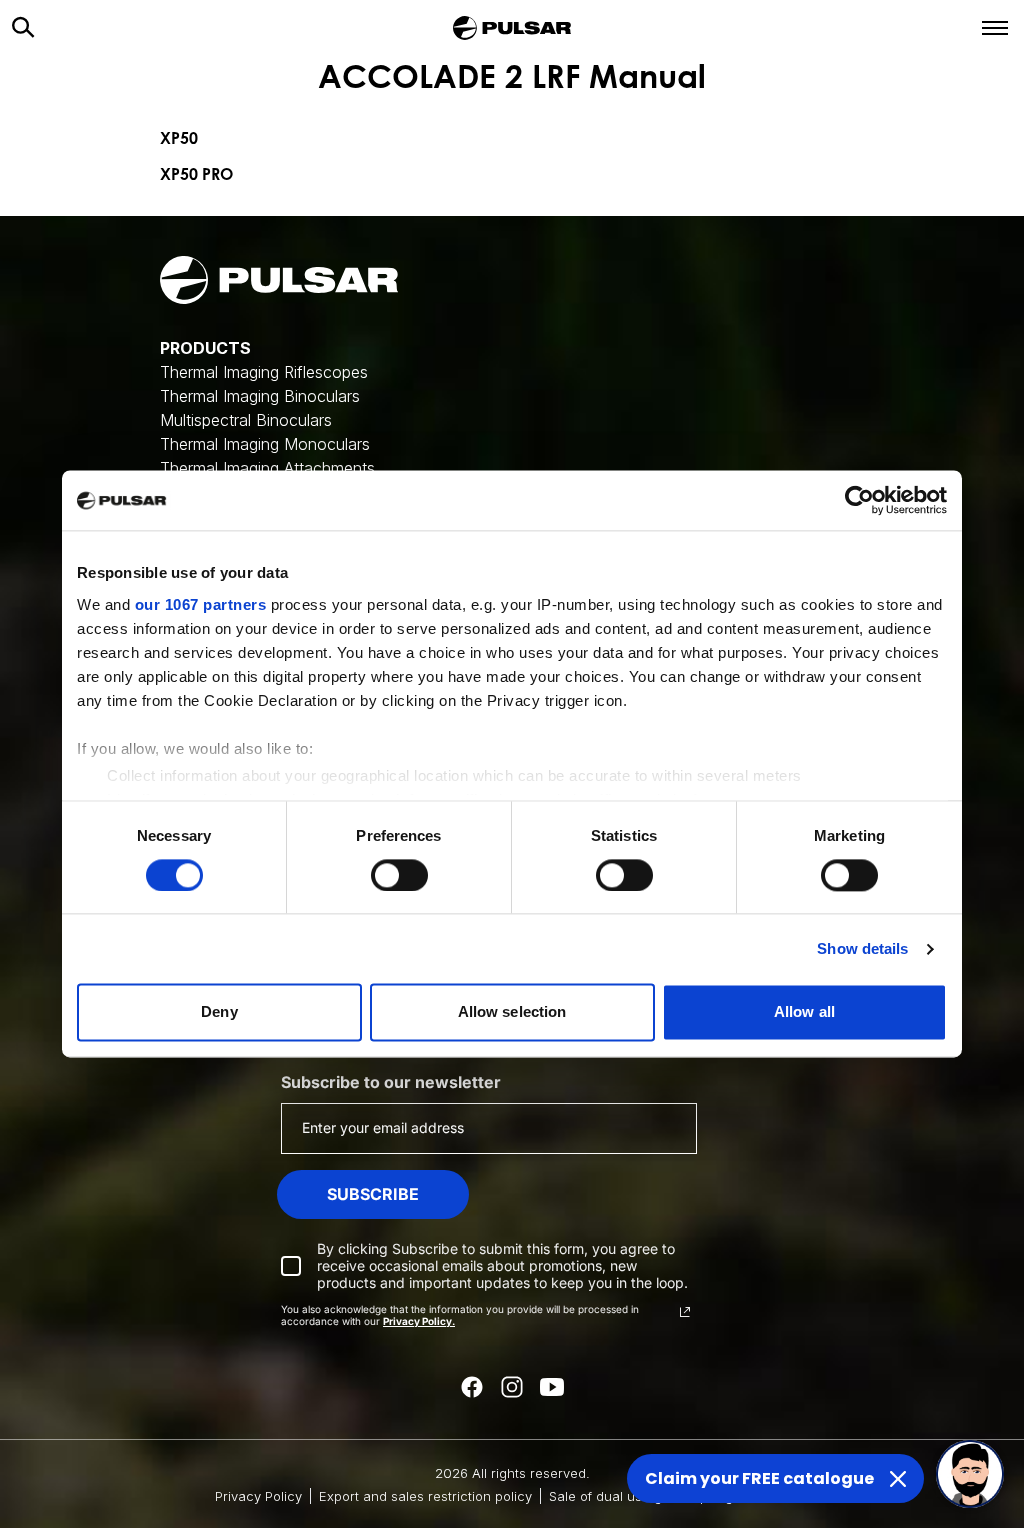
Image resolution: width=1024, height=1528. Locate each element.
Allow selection (512, 1012)
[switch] (399, 875)
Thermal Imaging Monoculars (265, 444)
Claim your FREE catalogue (759, 1478)
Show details (862, 948)
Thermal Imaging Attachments (267, 468)
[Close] (898, 1479)
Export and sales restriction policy (425, 1496)
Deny (219, 1012)
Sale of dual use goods (621, 1496)
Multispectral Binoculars (246, 420)
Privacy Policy (258, 1496)
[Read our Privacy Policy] (685, 1312)
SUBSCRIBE (373, 1194)
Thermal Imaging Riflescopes (264, 372)
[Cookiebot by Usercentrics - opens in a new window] (859, 500)
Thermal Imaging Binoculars (260, 396)
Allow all (804, 1012)
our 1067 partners (201, 604)
